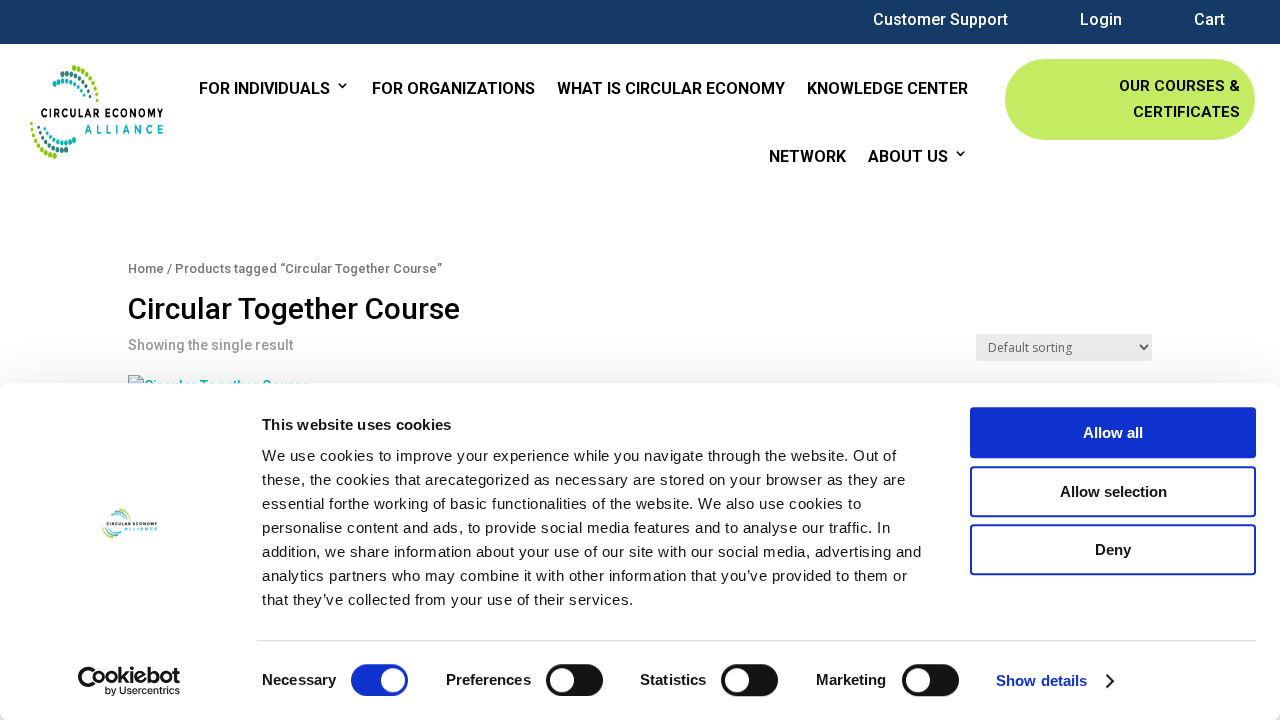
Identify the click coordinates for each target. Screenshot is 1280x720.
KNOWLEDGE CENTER (887, 88)
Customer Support (940, 20)
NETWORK (807, 156)
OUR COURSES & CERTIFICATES (1179, 99)
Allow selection (1113, 491)
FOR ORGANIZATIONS (453, 88)
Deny (1113, 549)
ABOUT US (908, 156)
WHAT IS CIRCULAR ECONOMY (671, 88)
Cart (1209, 20)
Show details (1041, 680)
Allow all (1113, 432)
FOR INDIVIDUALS (264, 88)
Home (146, 268)
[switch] (574, 680)
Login (1101, 20)
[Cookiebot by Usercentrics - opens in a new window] (129, 681)
